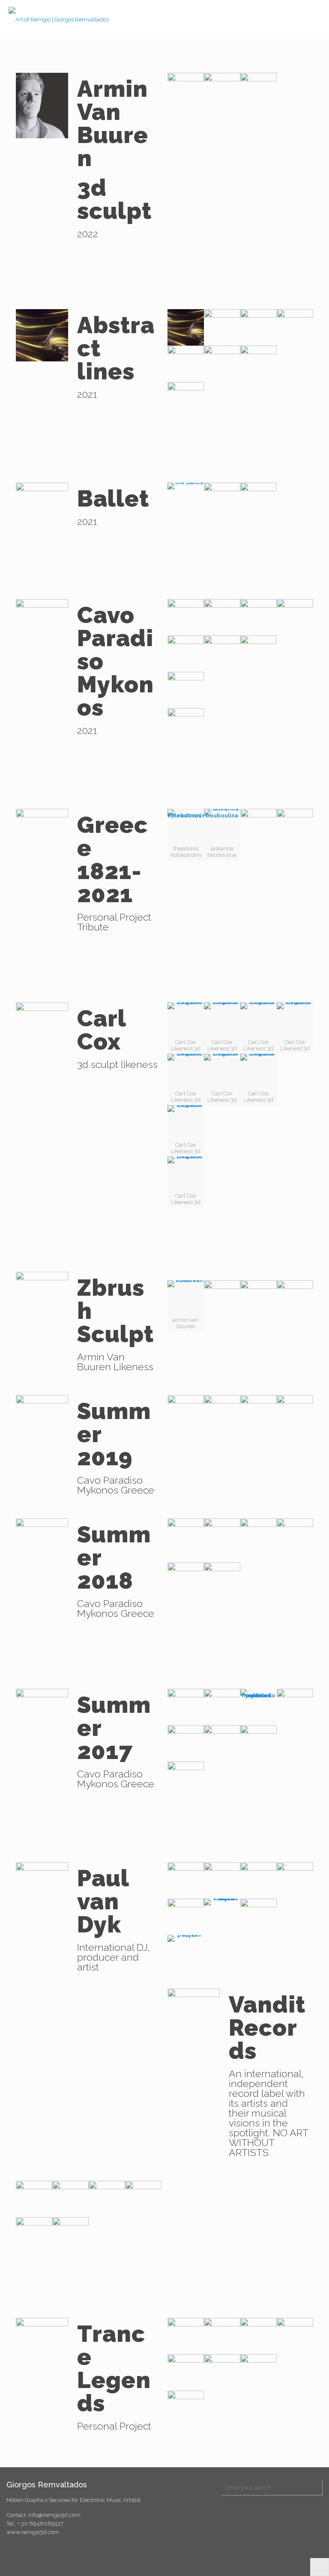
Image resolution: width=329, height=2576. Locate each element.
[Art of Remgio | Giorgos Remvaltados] (59, 19)
